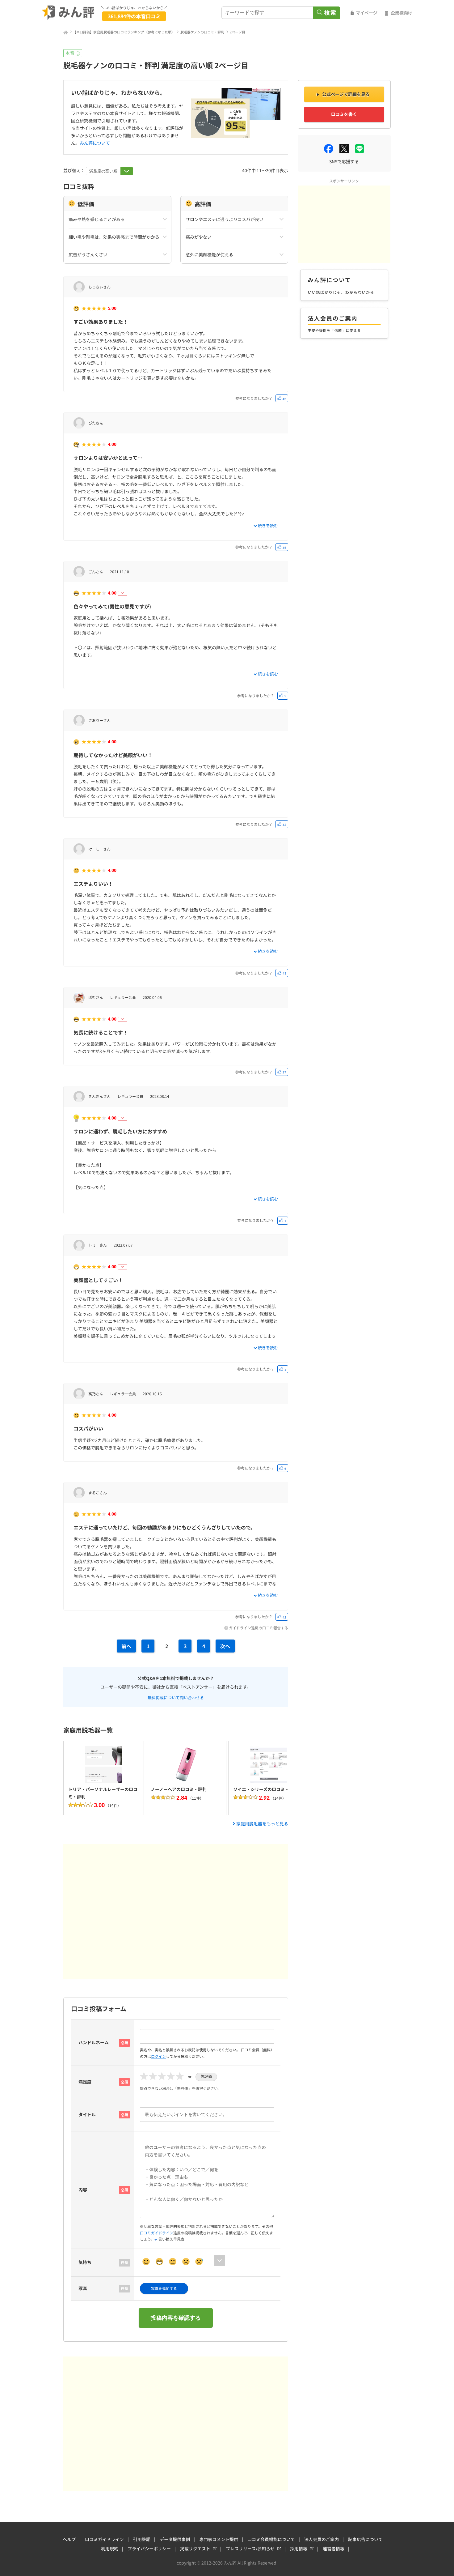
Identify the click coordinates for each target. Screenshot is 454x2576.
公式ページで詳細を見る (346, 94)
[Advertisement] (176, 1912)
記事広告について (365, 2539)
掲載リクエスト (195, 2548)
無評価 (206, 2076)
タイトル (87, 2114)
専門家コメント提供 (219, 2539)
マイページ (367, 13)
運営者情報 (334, 2548)
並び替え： (75, 170)
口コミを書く (344, 114)
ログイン (158, 2056)
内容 (83, 2190)
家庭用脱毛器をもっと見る (262, 1823)
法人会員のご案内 (322, 2539)
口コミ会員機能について (271, 2539)
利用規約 (110, 2548)
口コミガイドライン (157, 2233)
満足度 (85, 2082)
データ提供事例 (175, 2539)
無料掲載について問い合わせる (176, 1697)
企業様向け (401, 13)
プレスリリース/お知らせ (250, 2548)
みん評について (95, 143)
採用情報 (299, 2548)
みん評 (68, 13)
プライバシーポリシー (149, 2548)
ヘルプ (69, 2539)
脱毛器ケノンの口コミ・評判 (202, 32)
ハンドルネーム (94, 2042)
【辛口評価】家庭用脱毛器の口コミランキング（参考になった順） (124, 32)
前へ (126, 1646)
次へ (225, 1646)
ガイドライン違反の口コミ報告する (259, 1628)
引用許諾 (142, 2539)
